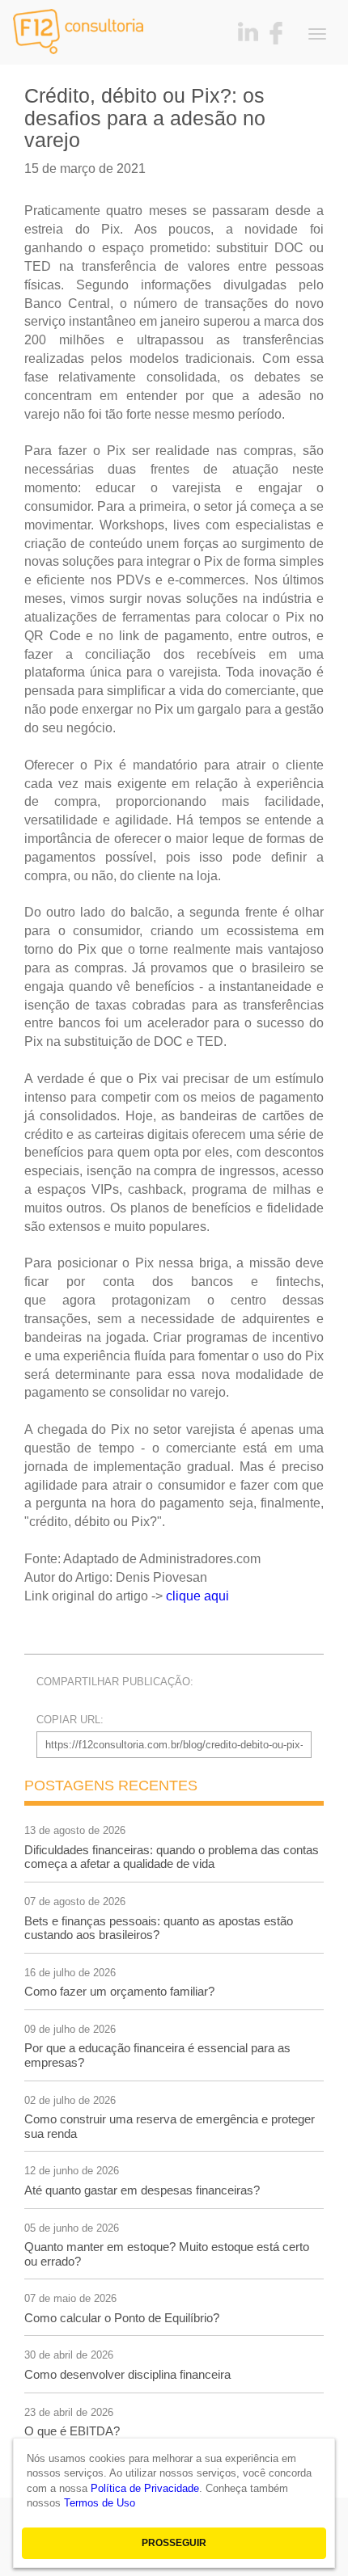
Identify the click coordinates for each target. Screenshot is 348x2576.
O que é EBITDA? (72, 2431)
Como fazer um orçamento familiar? (119, 1991)
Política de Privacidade (145, 2488)
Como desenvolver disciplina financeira (127, 2374)
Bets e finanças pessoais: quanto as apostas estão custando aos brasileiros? (159, 1928)
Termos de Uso (100, 2503)
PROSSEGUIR (174, 2543)
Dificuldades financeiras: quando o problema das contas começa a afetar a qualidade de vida (172, 1857)
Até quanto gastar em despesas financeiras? (142, 2190)
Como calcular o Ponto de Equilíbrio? (122, 2318)
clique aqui (197, 1596)
